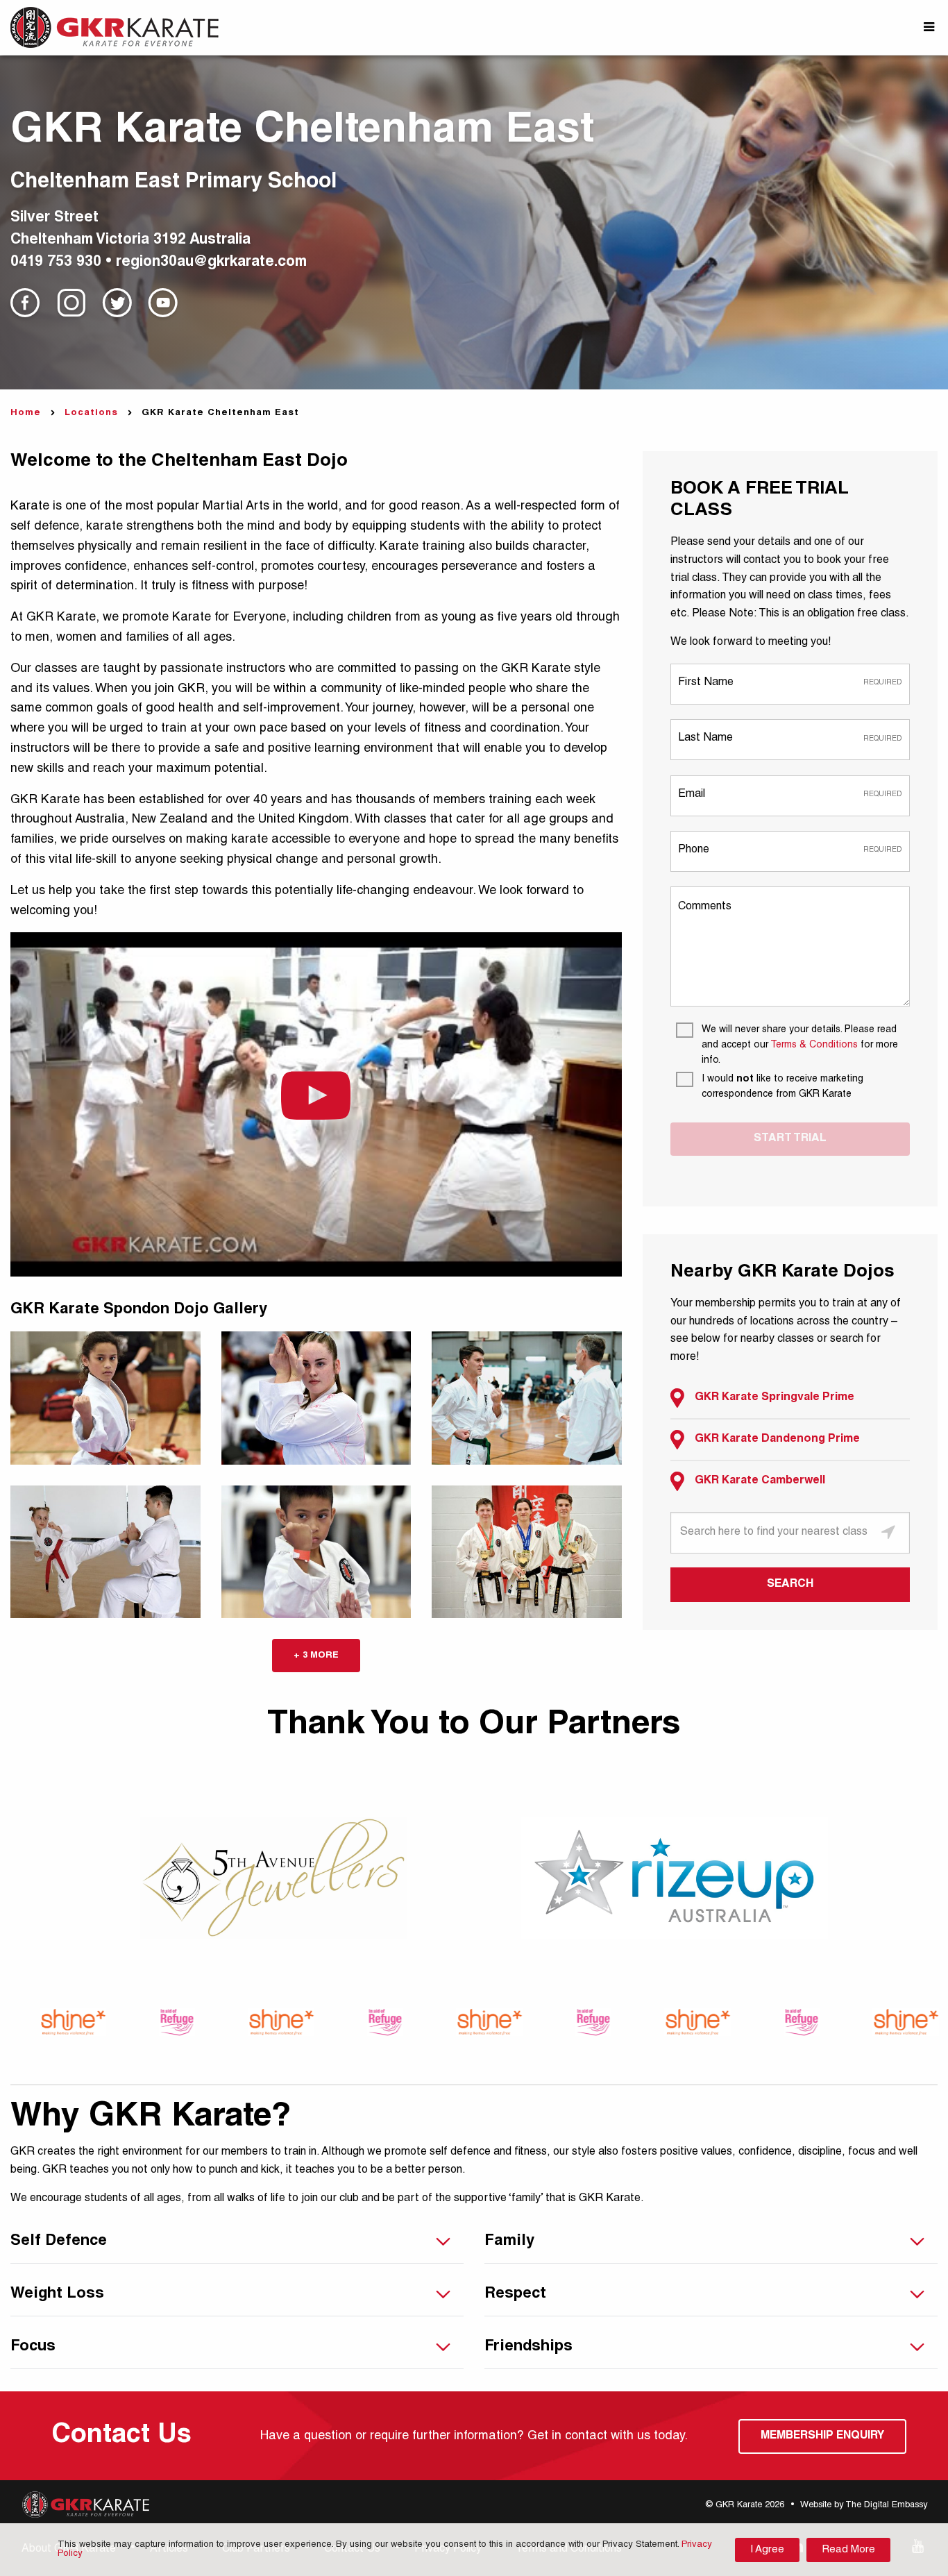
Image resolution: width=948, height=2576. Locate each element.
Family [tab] (509, 2241)
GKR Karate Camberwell (760, 1481)
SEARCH (790, 1585)
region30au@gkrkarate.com (211, 263)
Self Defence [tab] (59, 2241)
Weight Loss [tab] (57, 2294)
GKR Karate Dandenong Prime (777, 1440)
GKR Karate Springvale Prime (775, 1398)
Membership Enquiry (822, 2436)
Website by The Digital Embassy (864, 2506)
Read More (848, 2550)
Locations (91, 413)
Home (26, 413)
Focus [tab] (33, 2347)
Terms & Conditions (814, 1045)
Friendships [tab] (528, 2347)
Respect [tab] (515, 2294)
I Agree (767, 2550)
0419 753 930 (56, 263)
